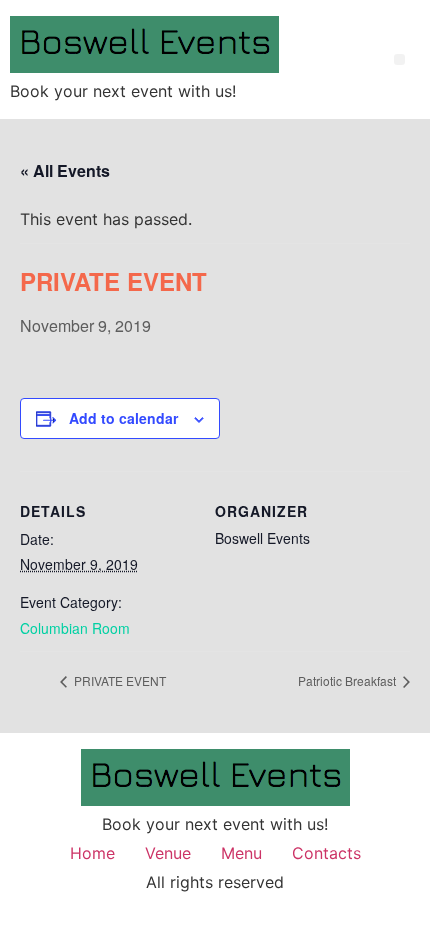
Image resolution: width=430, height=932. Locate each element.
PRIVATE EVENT (118, 680)
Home (92, 853)
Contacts (326, 853)
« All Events (65, 170)
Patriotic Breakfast (348, 680)
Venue (168, 853)
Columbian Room (75, 628)
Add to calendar (123, 418)
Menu (241, 853)
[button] (399, 59)
